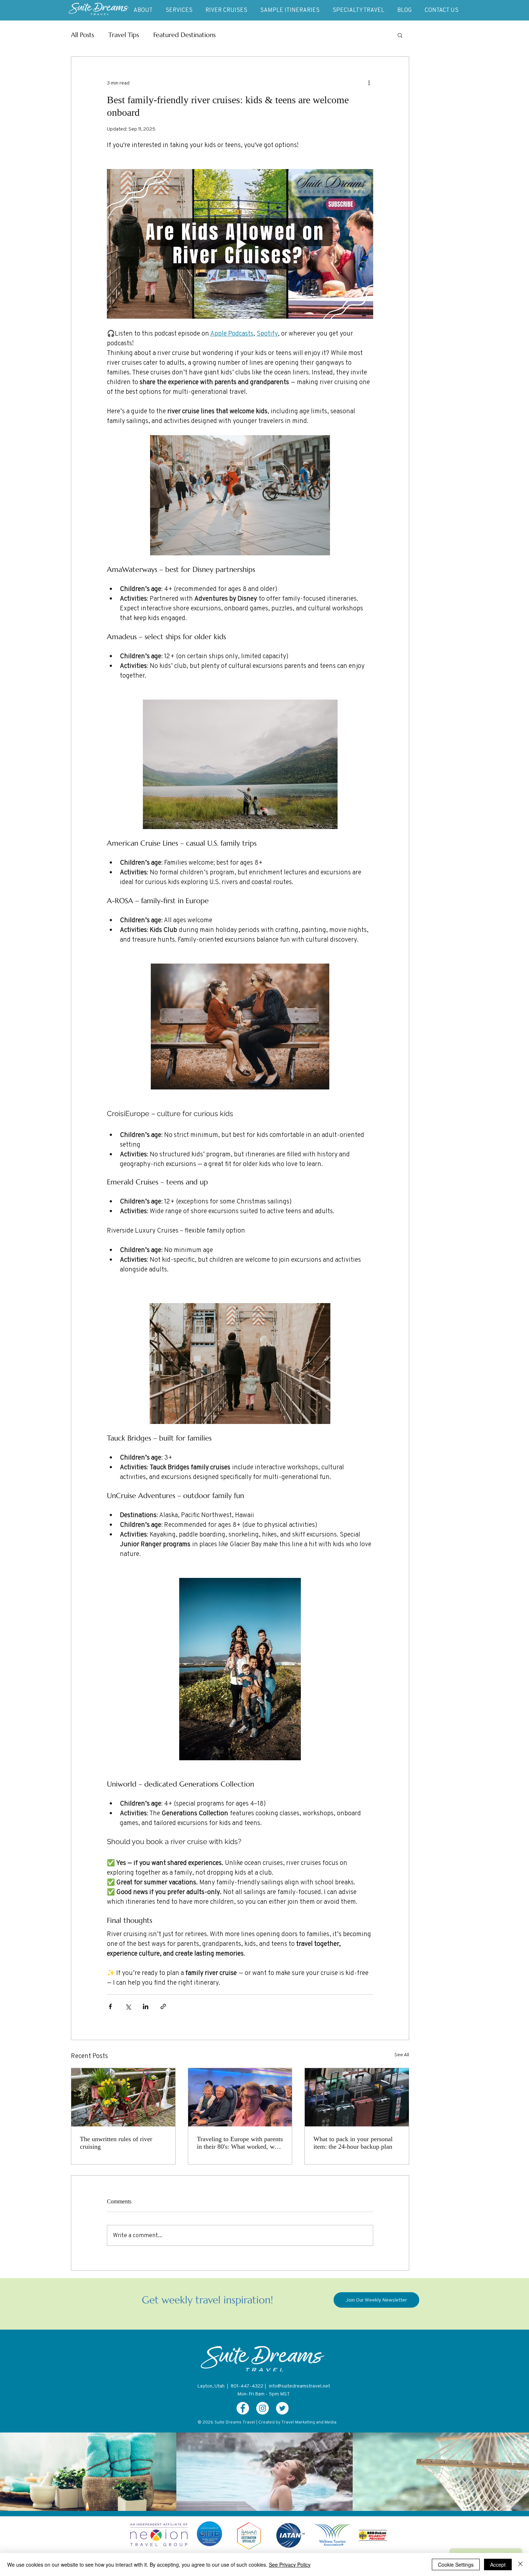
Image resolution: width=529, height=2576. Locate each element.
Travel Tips (124, 35)
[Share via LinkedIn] (146, 2006)
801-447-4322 (247, 2386)
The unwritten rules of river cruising (116, 2143)
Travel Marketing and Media (309, 2422)
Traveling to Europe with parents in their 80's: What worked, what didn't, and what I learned (240, 2143)
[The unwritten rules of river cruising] (123, 2097)
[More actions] (369, 83)
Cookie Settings (456, 2564)
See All (402, 2054)
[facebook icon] (243, 2408)
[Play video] (240, 244)
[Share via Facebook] (110, 2006)
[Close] (520, 2564)
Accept (498, 2564)
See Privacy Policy (290, 2564)
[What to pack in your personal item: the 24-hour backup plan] (357, 2097)
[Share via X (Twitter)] (128, 2006)
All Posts (82, 35)
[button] (400, 35)
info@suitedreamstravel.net (299, 2386)
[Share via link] (163, 2006)
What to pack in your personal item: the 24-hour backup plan (353, 2143)
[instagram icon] (263, 2408)
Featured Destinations (184, 35)
